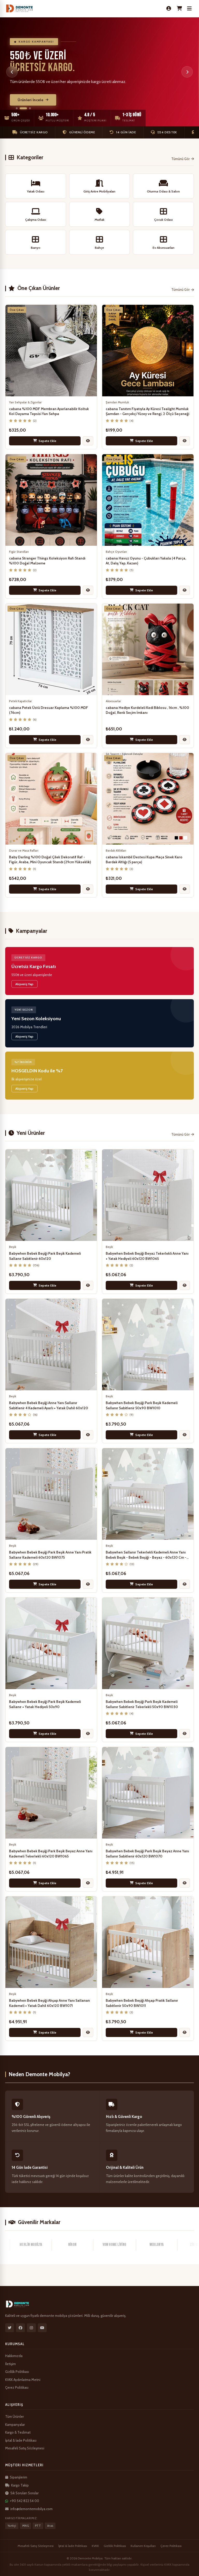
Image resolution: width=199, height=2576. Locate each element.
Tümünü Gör (180, 159)
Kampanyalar (15, 2425)
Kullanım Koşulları (143, 2546)
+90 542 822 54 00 (24, 2501)
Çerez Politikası (17, 2387)
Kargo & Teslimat (18, 2432)
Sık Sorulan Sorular (24, 2493)
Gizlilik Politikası (17, 2372)
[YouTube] (42, 2328)
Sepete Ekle (48, 441)
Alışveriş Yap (24, 984)
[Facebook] (20, 2328)
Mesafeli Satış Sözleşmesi (25, 2448)
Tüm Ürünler (15, 2416)
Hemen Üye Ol (30, 103)
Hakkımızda (14, 2356)
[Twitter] (10, 2328)
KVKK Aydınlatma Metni (23, 2380)
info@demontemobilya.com (31, 2509)
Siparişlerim (19, 2477)
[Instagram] (31, 2328)
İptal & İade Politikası (21, 2440)
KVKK (95, 2546)
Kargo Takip (20, 2485)
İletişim (10, 2364)
